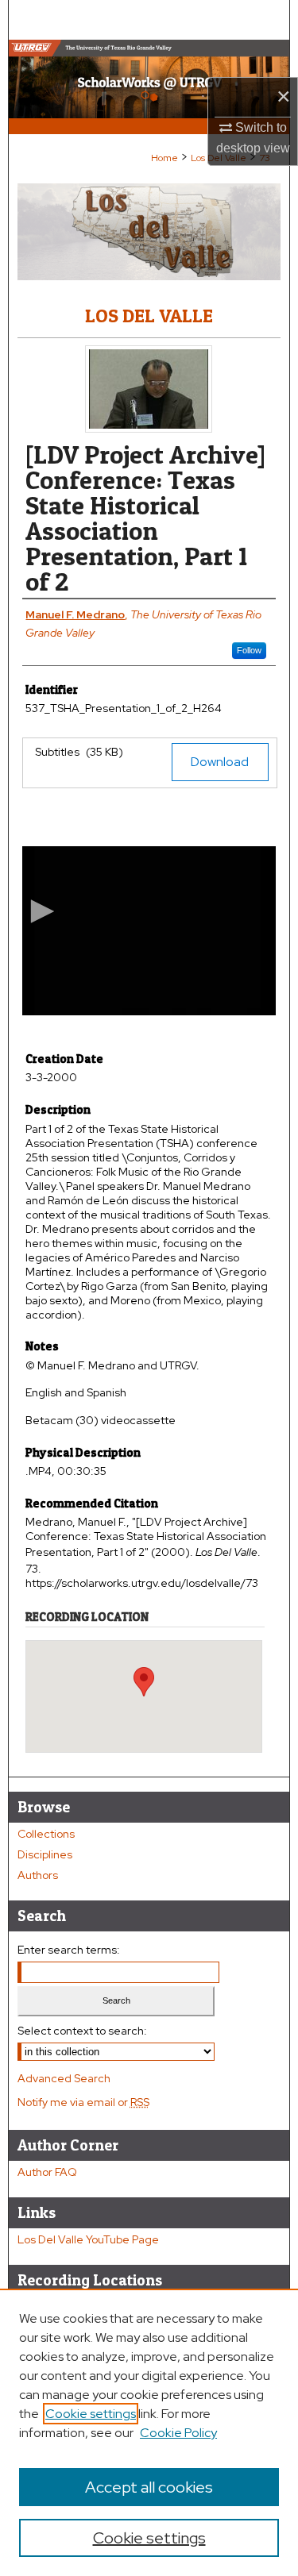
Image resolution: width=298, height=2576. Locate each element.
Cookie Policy (178, 2433)
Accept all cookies (149, 2487)
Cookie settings (91, 2414)
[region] (149, 2432)
